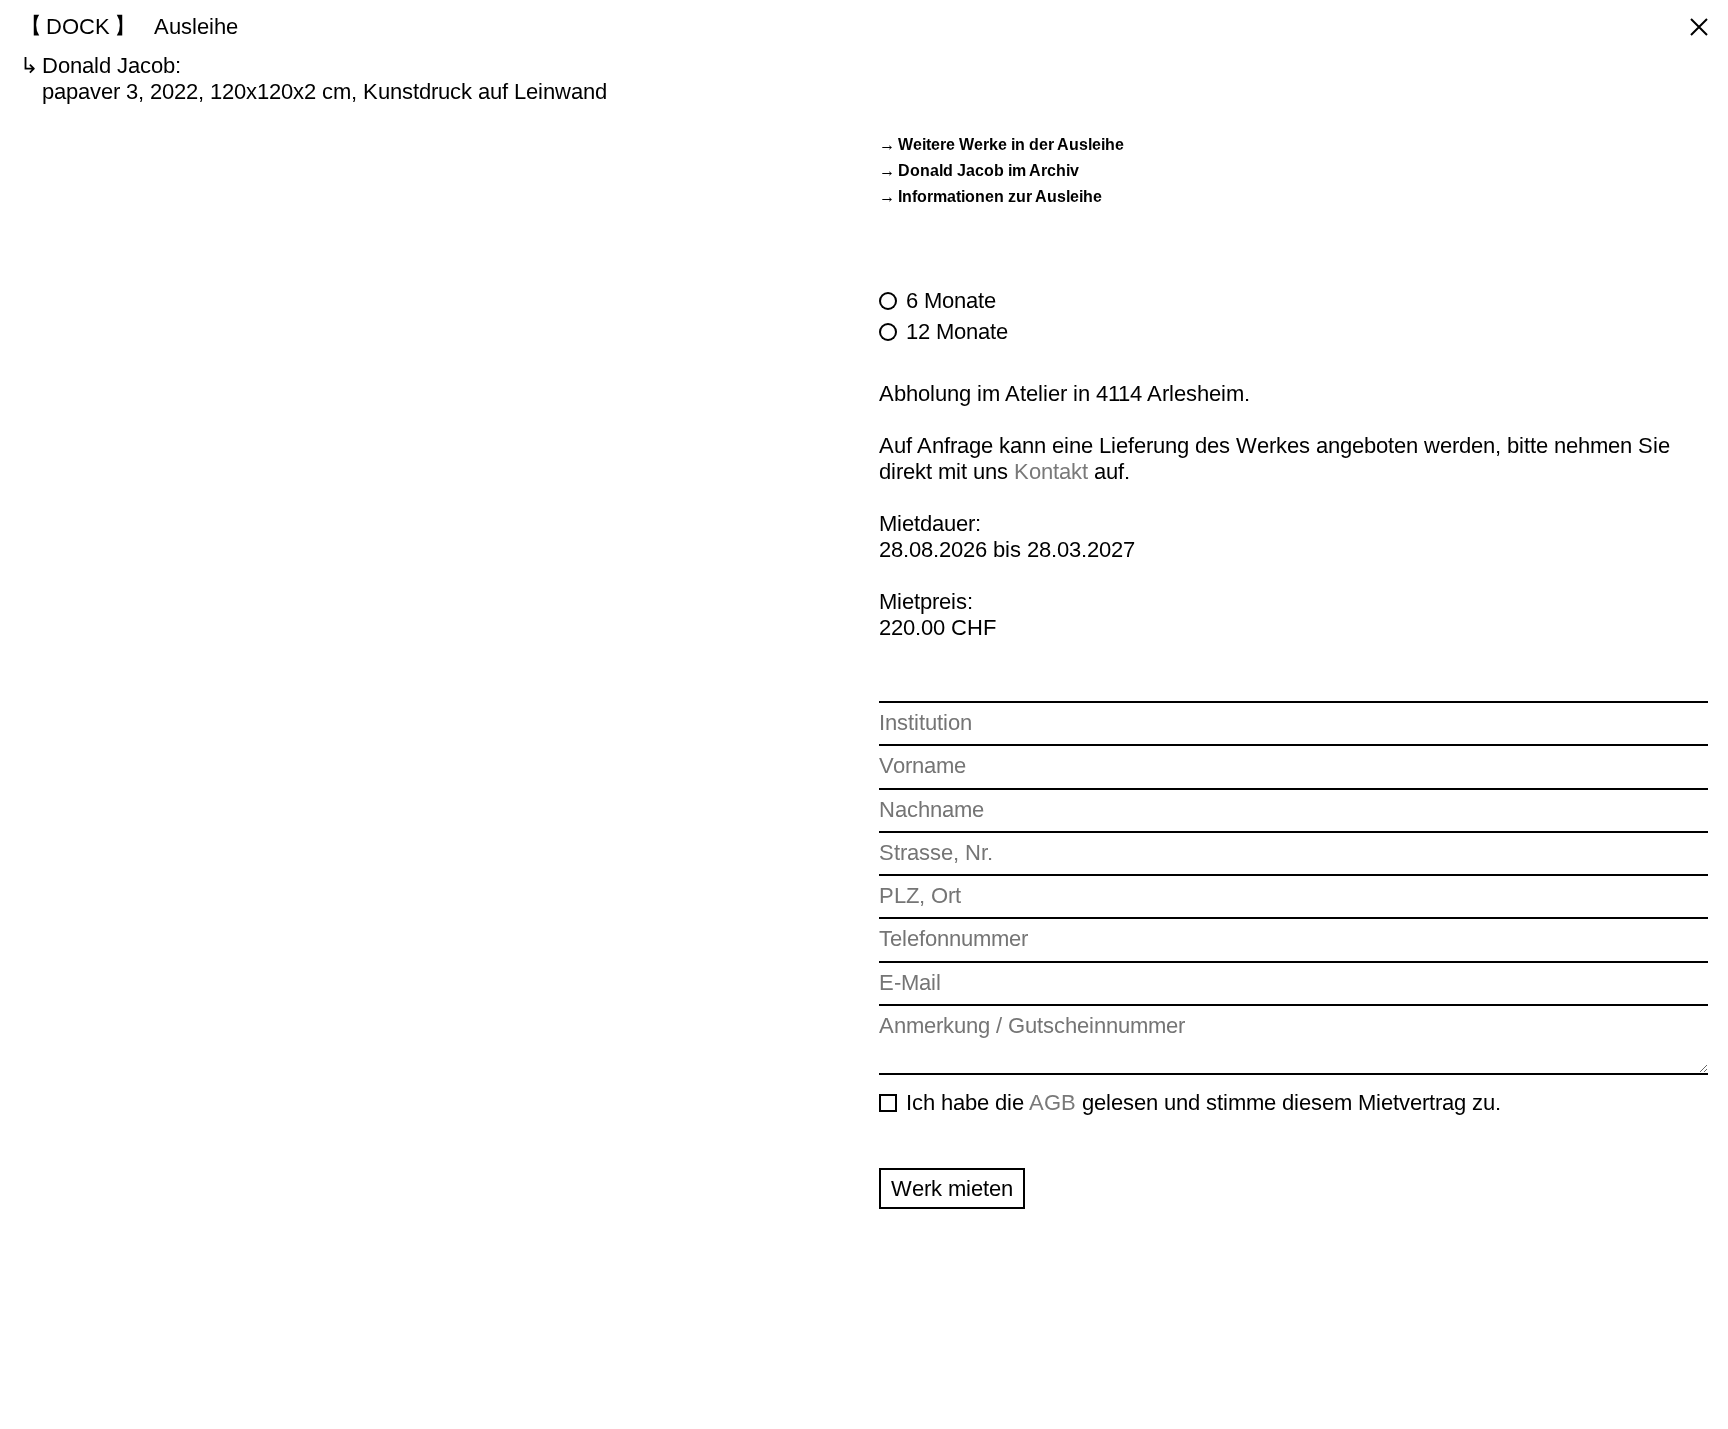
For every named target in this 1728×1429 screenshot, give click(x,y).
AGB (1052, 1102)
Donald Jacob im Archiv (988, 170)
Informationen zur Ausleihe (1000, 196)
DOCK (78, 26)
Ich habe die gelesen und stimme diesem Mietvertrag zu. (1203, 1102)
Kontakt (1051, 471)
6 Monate (951, 300)
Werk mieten (952, 1188)
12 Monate (957, 331)
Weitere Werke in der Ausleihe (1011, 144)
